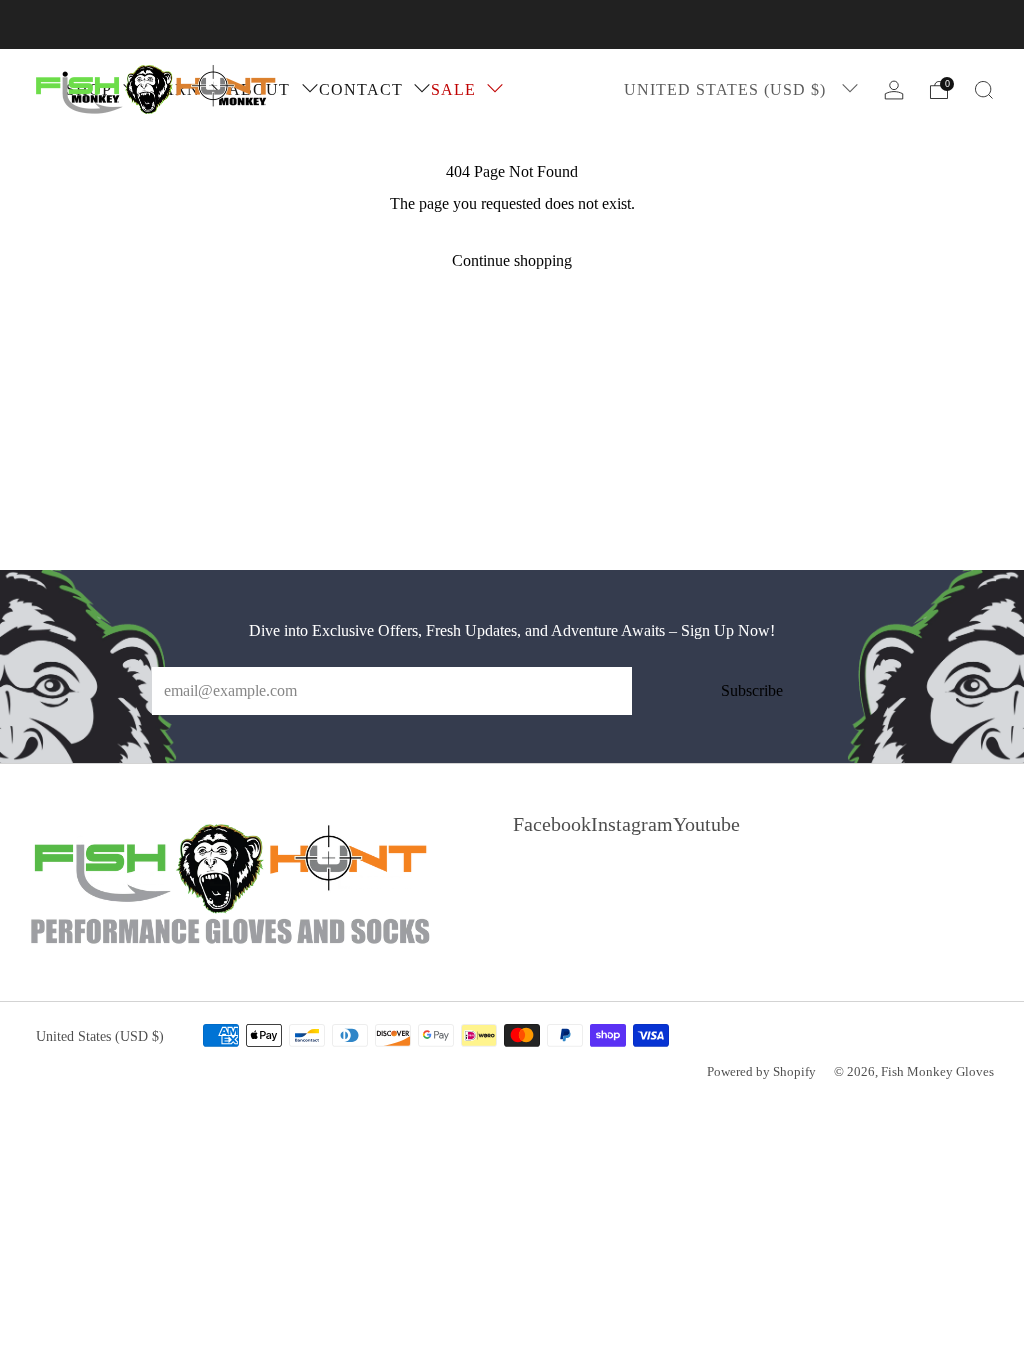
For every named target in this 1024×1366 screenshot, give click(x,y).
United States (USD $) (727, 89)
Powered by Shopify (761, 1072)
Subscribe (752, 690)
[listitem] (512, 24)
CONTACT (361, 89)
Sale (453, 89)
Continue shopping (512, 260)
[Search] (984, 90)
